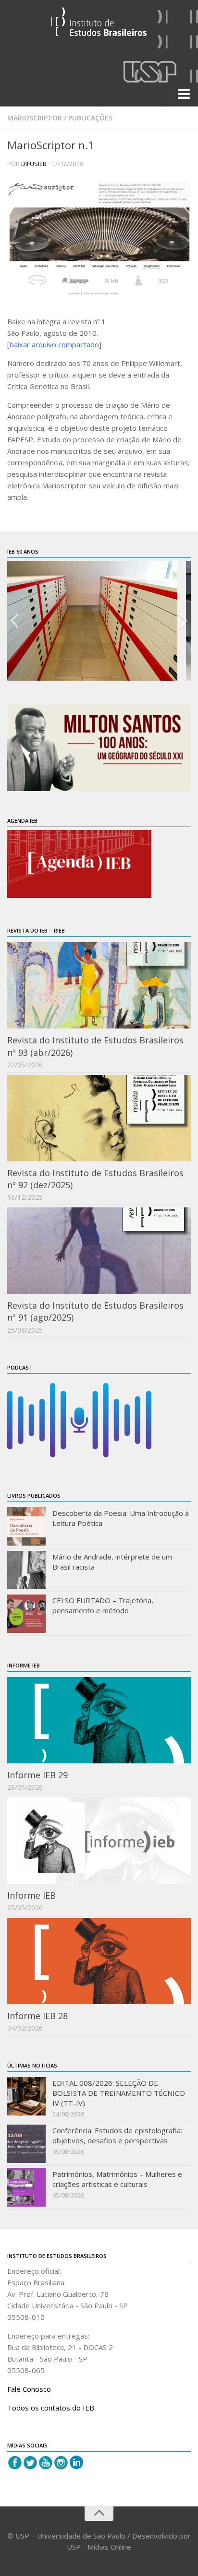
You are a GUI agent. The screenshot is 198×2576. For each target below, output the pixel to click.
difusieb (34, 164)
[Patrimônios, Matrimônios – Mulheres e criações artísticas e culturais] (26, 2187)
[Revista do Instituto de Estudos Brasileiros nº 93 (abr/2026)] (99, 985)
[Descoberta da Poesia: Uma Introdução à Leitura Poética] (26, 1526)
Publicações (90, 118)
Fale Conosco (29, 2389)
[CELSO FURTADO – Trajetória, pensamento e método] (26, 1614)
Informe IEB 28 (37, 2016)
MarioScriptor (35, 118)
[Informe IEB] (99, 1841)
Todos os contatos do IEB (51, 2408)
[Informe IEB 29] (99, 1720)
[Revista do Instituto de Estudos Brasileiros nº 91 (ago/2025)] (99, 1251)
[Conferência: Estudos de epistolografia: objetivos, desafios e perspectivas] (26, 2144)
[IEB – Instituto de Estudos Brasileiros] (99, 26)
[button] (14, 621)
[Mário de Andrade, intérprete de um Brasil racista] (26, 1570)
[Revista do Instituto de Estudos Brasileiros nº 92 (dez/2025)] (99, 1118)
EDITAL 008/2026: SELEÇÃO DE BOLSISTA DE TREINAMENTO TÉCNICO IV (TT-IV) (119, 2093)
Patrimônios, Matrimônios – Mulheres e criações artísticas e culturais (117, 2179)
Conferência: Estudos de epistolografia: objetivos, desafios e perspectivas (117, 2135)
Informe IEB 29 (37, 1775)
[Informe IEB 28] (99, 1961)
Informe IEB (31, 1895)
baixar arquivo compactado (54, 344)
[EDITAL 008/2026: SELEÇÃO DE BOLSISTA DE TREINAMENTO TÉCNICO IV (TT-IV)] (26, 2096)
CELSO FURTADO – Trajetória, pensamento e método (103, 1605)
